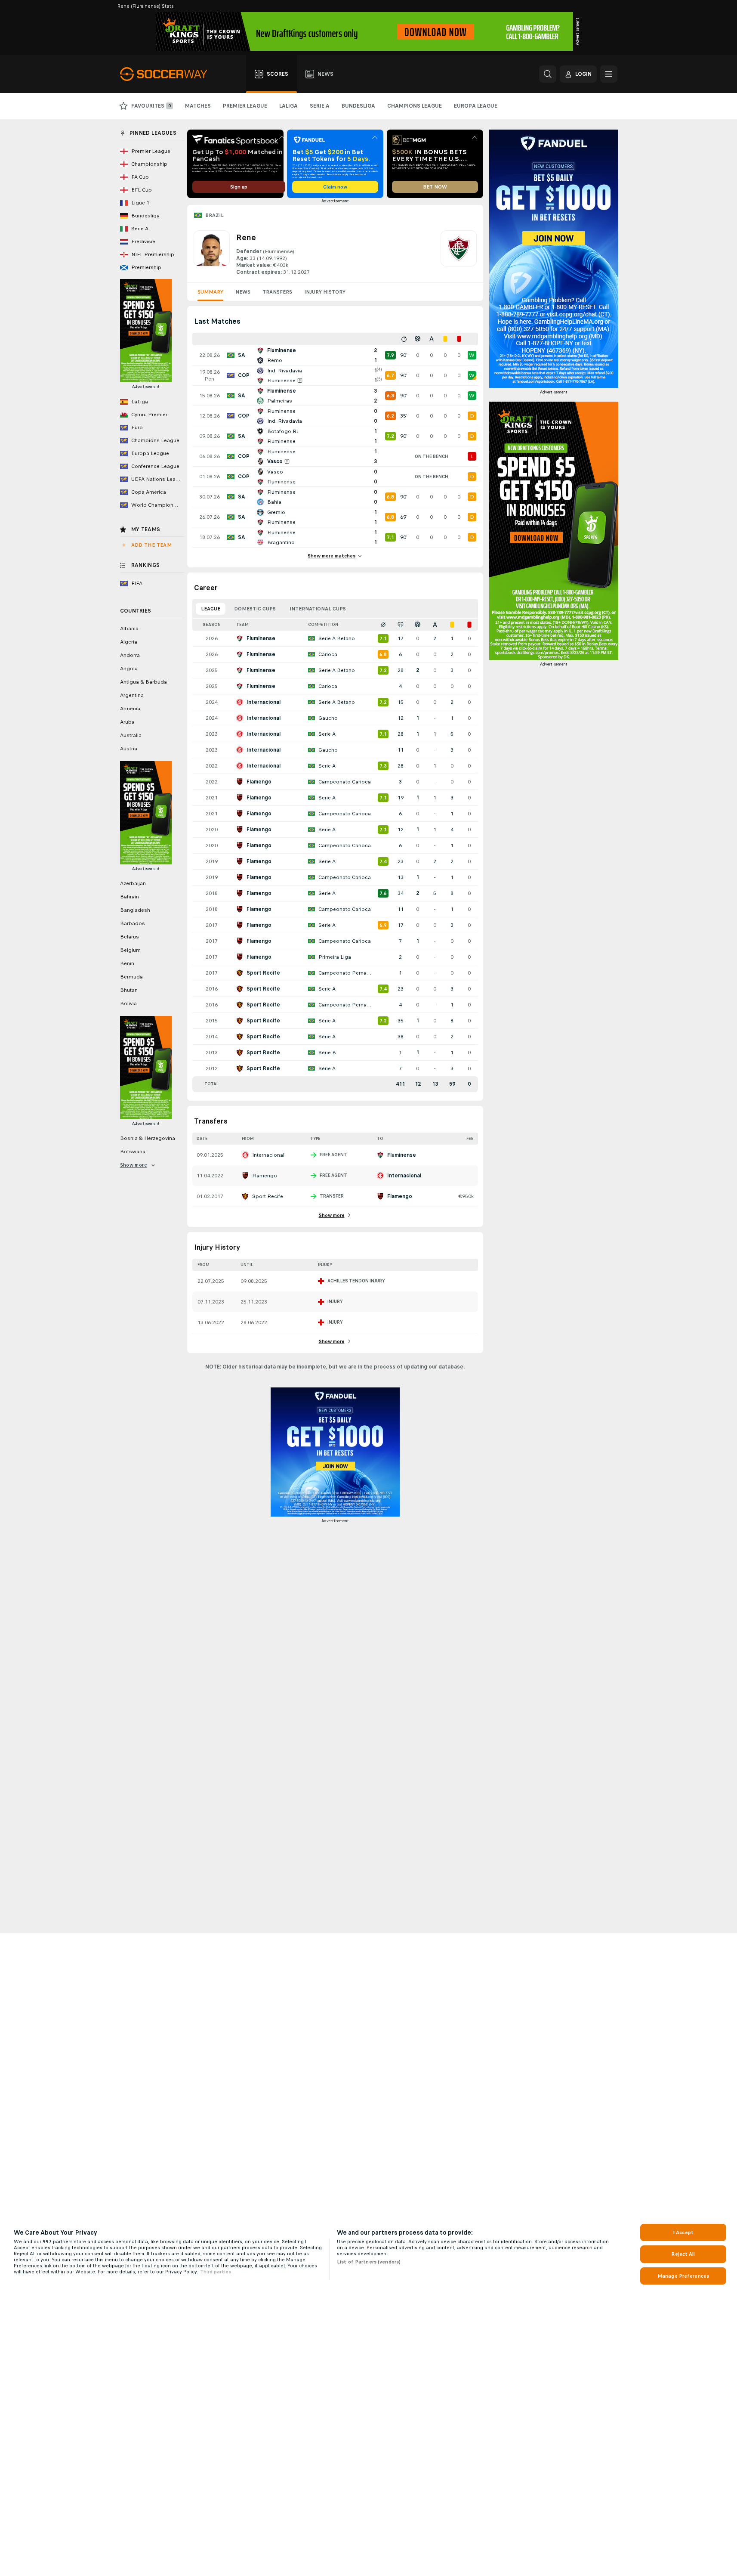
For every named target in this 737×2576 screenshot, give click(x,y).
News (243, 292)
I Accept (683, 2232)
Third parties (216, 2272)
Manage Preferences (683, 2276)
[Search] (548, 74)
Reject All (683, 2254)
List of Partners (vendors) (369, 2262)
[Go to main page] (168, 74)
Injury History (325, 292)
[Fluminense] (459, 253)
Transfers (277, 292)
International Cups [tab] (318, 609)
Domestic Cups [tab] (255, 609)
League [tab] (211, 609)
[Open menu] (609, 74)
